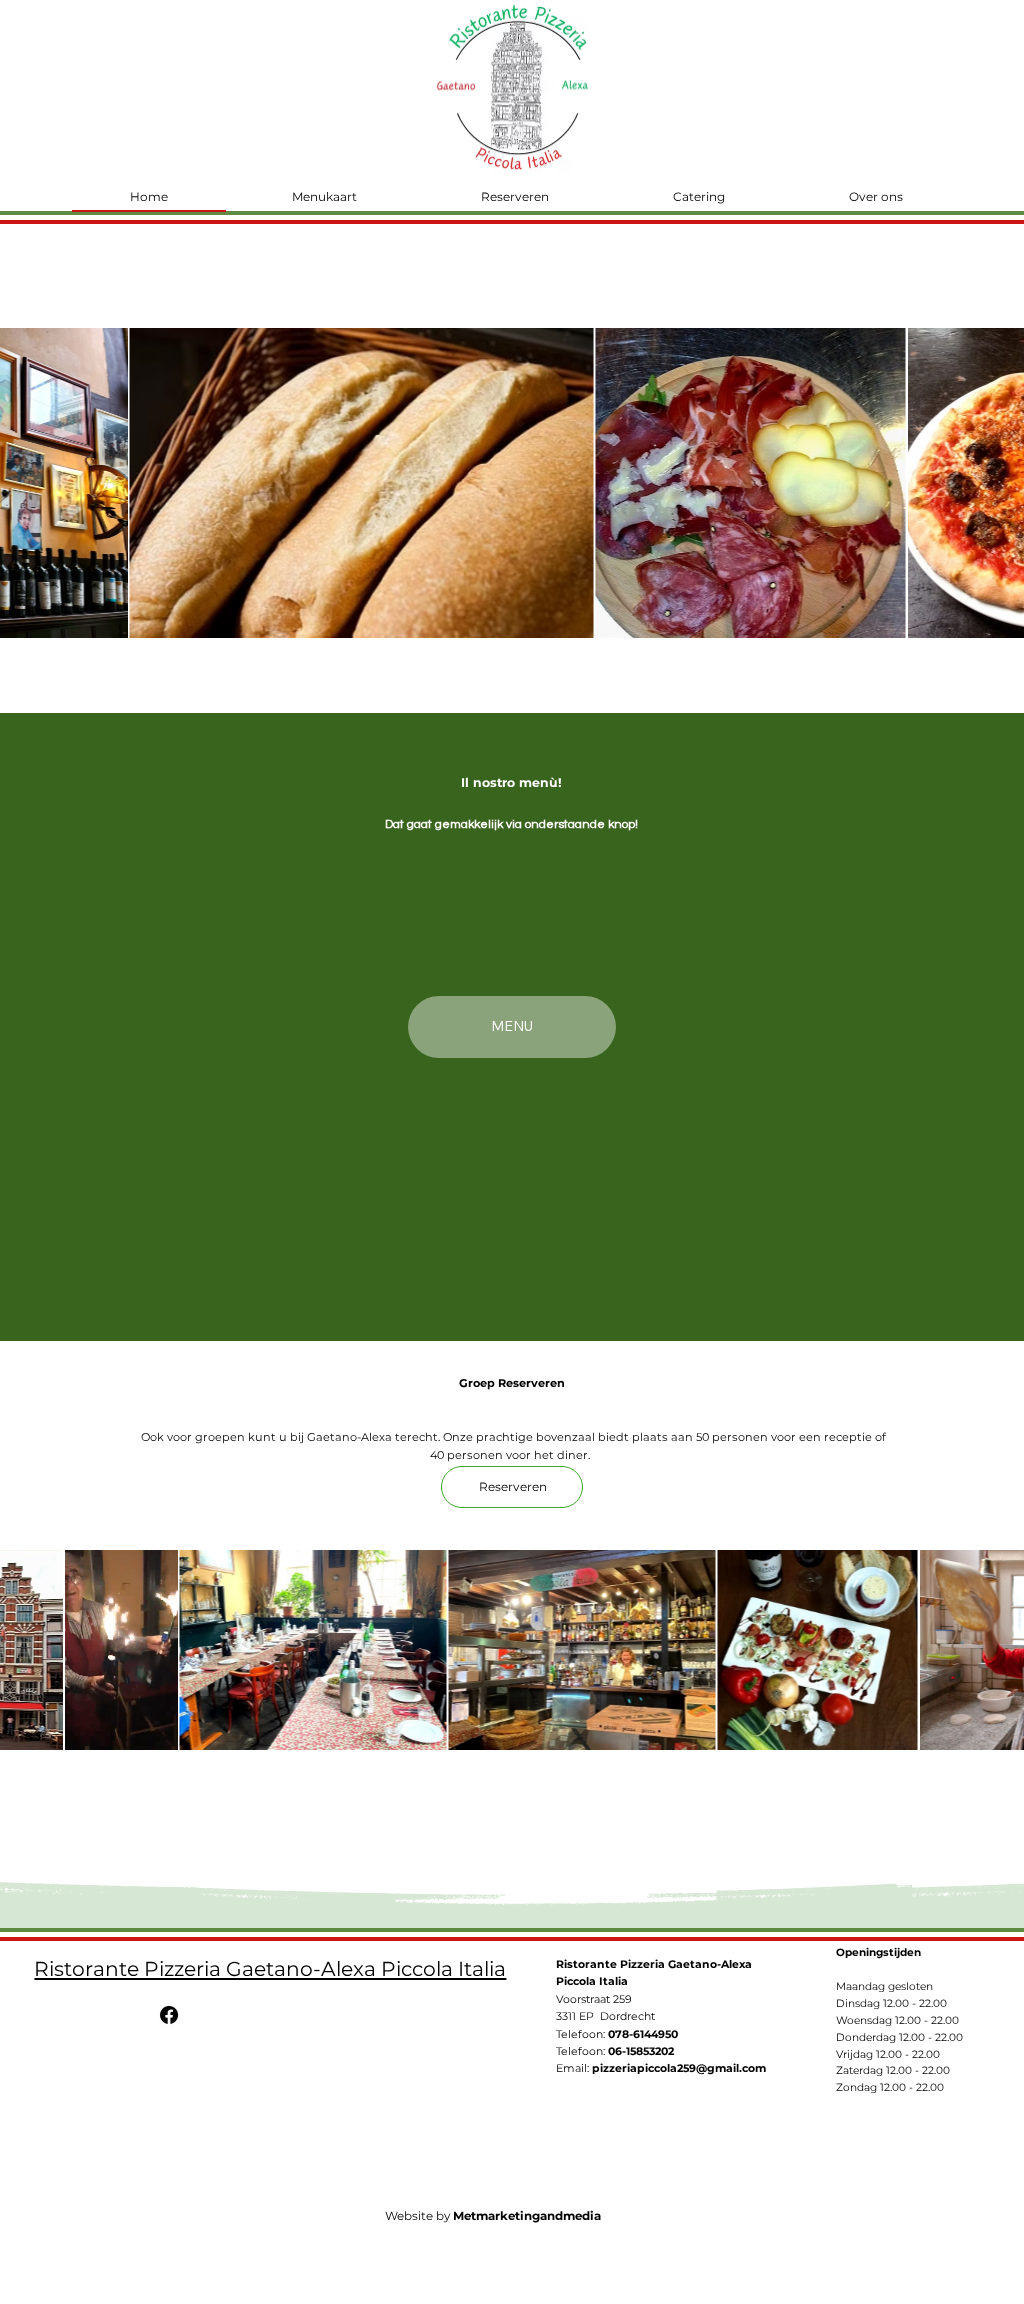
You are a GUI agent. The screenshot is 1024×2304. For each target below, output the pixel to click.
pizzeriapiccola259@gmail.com (679, 2068)
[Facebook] (169, 2015)
